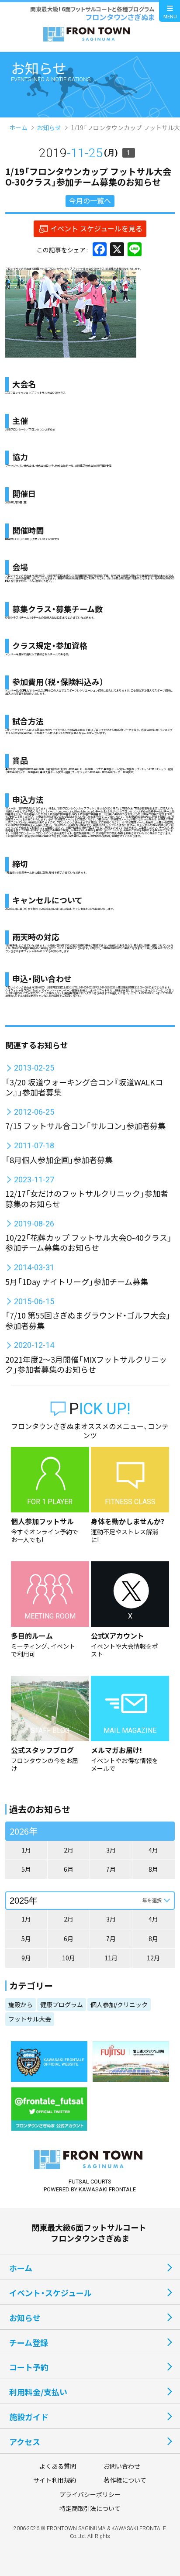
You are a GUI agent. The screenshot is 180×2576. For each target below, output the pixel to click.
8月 (153, 1869)
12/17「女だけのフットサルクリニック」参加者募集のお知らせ (87, 1198)
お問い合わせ (122, 2466)
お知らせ (49, 127)
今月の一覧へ (90, 200)
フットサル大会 (30, 2019)
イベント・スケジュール (50, 2293)
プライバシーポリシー (90, 2494)
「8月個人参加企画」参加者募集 (59, 1160)
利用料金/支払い (38, 2392)
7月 (111, 1869)
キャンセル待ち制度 (48, 996)
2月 (69, 1850)
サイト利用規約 (55, 2480)
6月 (69, 1869)
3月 (111, 1850)
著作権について (125, 2480)
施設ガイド (29, 2417)
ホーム (18, 127)
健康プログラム (62, 2004)
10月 (69, 1958)
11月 (111, 1958)
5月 (26, 1869)
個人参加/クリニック (119, 2004)
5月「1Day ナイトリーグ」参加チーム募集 (77, 1281)
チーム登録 (29, 2342)
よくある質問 (58, 2466)
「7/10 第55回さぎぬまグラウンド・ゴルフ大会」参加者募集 (88, 1320)
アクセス (25, 2442)
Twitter (37, 990)
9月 (26, 1958)
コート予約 (29, 2367)
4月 (153, 1850)
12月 (153, 1958)
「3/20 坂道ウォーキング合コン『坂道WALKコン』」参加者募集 (84, 1087)
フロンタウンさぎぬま (18, 576)
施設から (21, 2004)
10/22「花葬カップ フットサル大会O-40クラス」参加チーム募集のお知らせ (88, 1242)
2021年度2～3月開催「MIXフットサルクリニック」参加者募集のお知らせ (86, 1364)
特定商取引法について (90, 2508)
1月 (26, 1850)
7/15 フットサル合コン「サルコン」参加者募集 (85, 1126)
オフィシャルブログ (20, 990)
